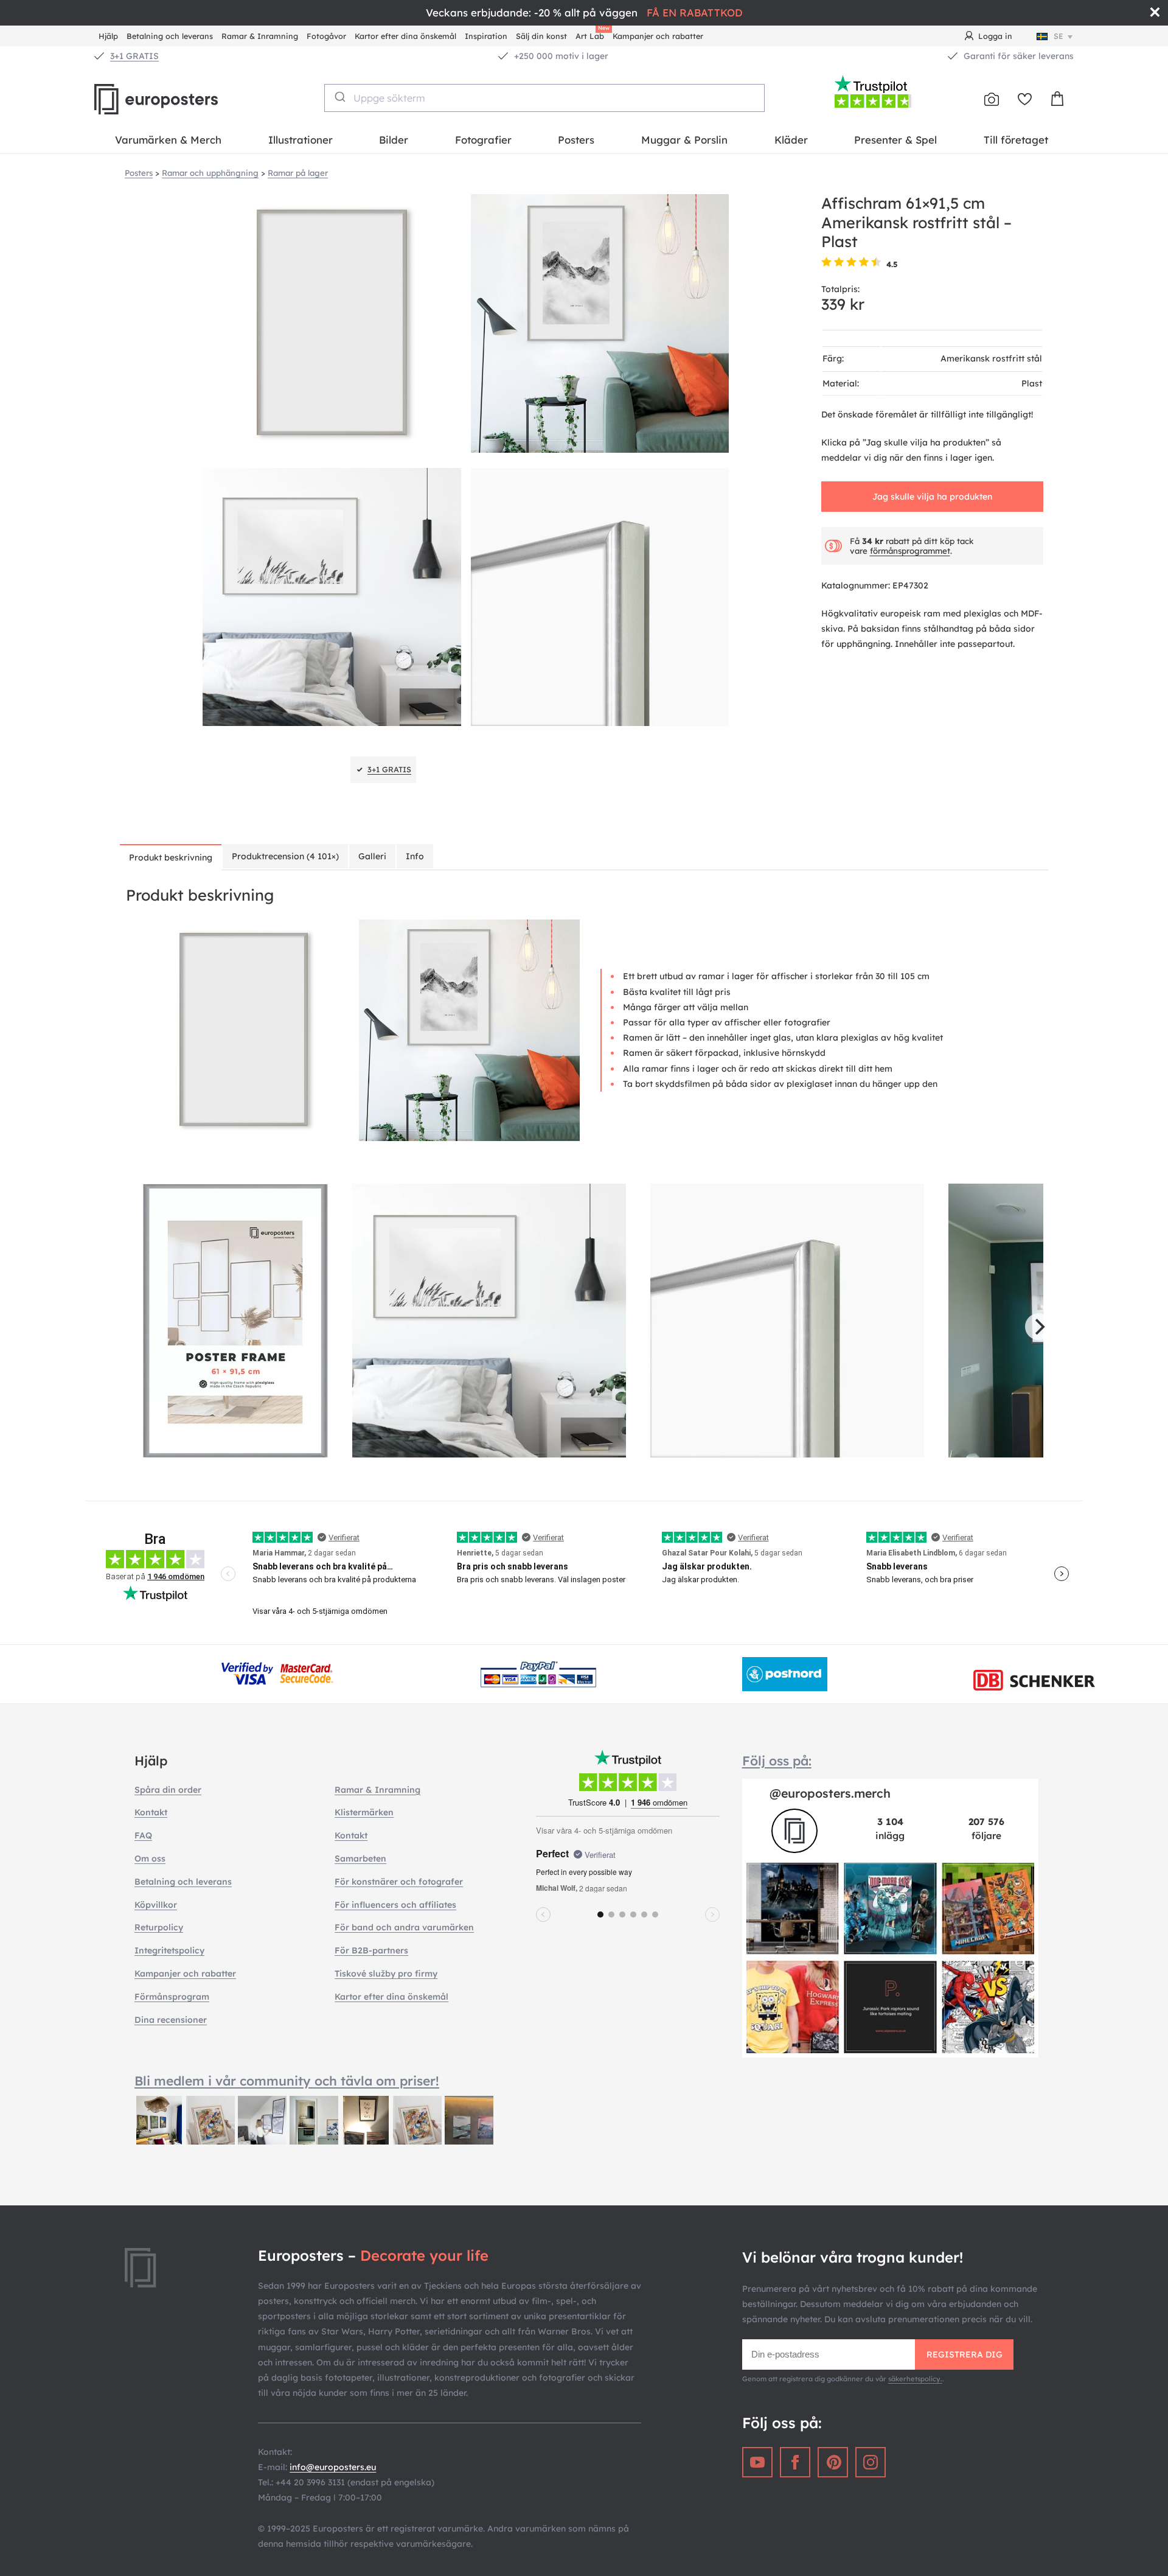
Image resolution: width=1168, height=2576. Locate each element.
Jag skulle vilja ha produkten (932, 496)
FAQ (143, 1835)
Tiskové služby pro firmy (386, 1974)
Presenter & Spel (895, 140)
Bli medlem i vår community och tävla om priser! (287, 2081)
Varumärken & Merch (168, 140)
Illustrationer (301, 140)
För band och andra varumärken (404, 1927)
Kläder (791, 140)
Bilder (394, 140)
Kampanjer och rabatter (658, 36)
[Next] (1038, 1327)
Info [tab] (415, 856)
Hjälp (108, 36)
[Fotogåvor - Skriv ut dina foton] (992, 99)
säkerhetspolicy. (915, 2379)
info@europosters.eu (333, 2467)
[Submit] (339, 97)
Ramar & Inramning (260, 36)
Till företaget (1016, 140)
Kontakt (151, 1812)
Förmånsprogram (172, 1997)
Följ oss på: (777, 1761)
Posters (576, 140)
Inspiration (486, 36)
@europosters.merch (830, 1793)
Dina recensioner (171, 2020)
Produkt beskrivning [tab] (171, 857)
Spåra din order (168, 1790)
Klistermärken (364, 1812)
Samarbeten (360, 1859)
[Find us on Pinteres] (833, 2462)
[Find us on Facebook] (795, 2462)
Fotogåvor (326, 36)
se (1058, 36)
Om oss (150, 1859)
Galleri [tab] (372, 856)
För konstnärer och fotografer (399, 1882)
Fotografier (483, 140)
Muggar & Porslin (684, 140)
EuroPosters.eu (176, 99)
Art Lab (592, 34)
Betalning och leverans (170, 36)
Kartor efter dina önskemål (405, 36)
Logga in (995, 36)
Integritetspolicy (169, 1950)
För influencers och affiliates (395, 1905)
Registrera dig (965, 2354)
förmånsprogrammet (910, 550)
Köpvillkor (156, 1905)
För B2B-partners (371, 1950)
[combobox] (545, 98)
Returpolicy (159, 1927)
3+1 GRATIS (134, 56)
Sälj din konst (541, 36)
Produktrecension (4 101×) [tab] (285, 856)
